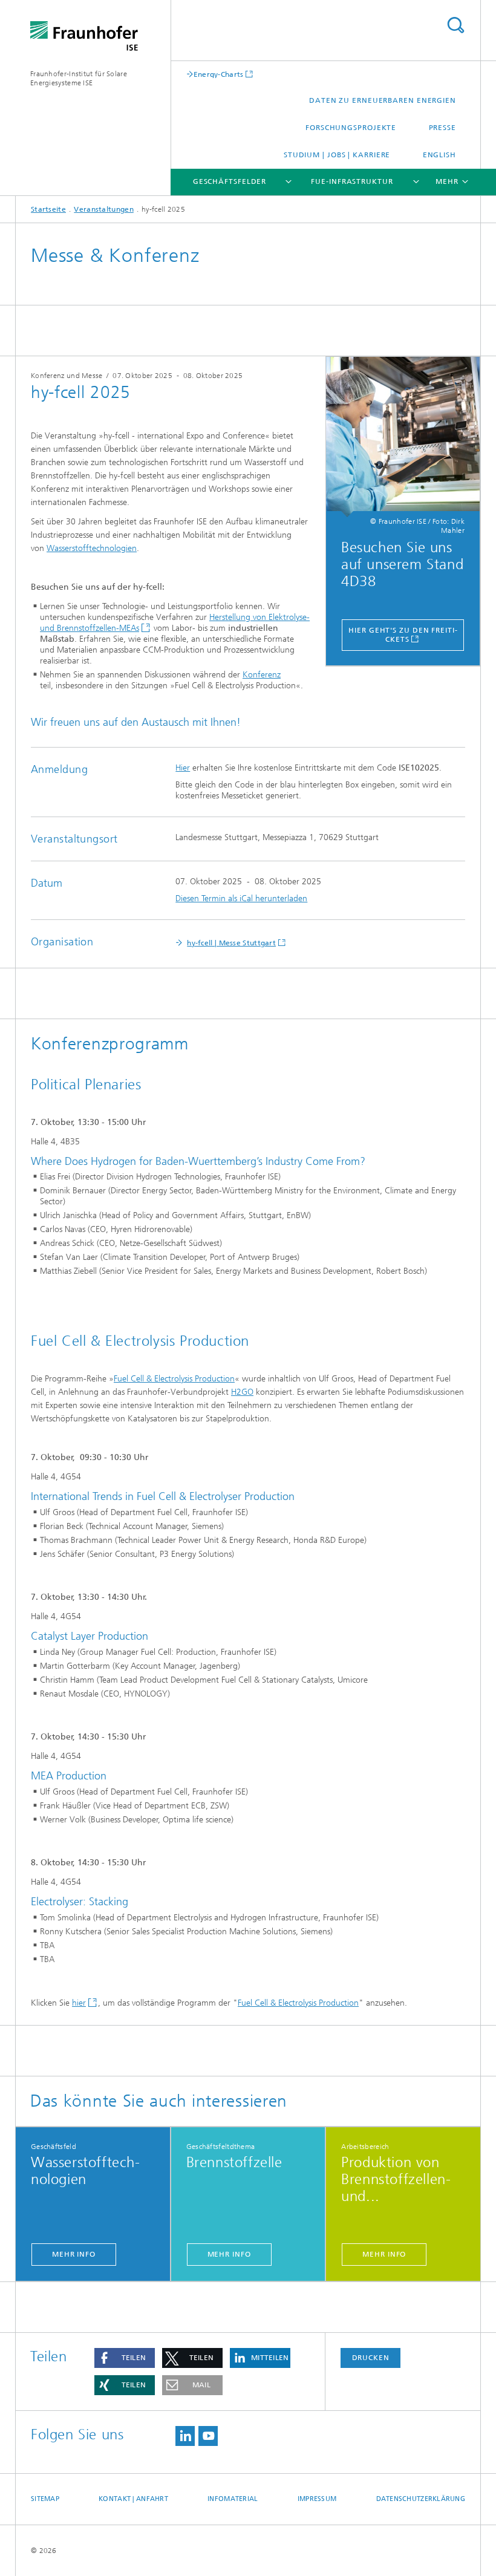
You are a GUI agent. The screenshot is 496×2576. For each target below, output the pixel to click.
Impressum (317, 2499)
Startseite (48, 209)
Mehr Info (74, 2254)
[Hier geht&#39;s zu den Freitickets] (403, 437)
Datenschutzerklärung (421, 2499)
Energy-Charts (219, 74)
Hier (183, 768)
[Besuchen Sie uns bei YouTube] (208, 2436)
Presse (442, 128)
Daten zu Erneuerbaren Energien (383, 100)
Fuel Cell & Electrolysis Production (174, 1379)
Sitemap (45, 2499)
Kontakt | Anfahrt (133, 2499)
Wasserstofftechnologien (92, 548)
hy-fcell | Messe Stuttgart (231, 943)
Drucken (371, 2358)
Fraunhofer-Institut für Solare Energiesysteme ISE (79, 78)
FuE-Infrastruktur (352, 181)
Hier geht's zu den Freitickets (403, 635)
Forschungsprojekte (351, 128)
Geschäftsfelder (230, 181)
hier (79, 2003)
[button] (125, 2358)
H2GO (242, 1392)
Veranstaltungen (104, 209)
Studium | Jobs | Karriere (337, 155)
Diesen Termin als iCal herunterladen (241, 898)
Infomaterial (233, 2499)
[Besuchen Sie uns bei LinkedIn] (185, 2436)
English (439, 155)
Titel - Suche (455, 25)
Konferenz (262, 675)
